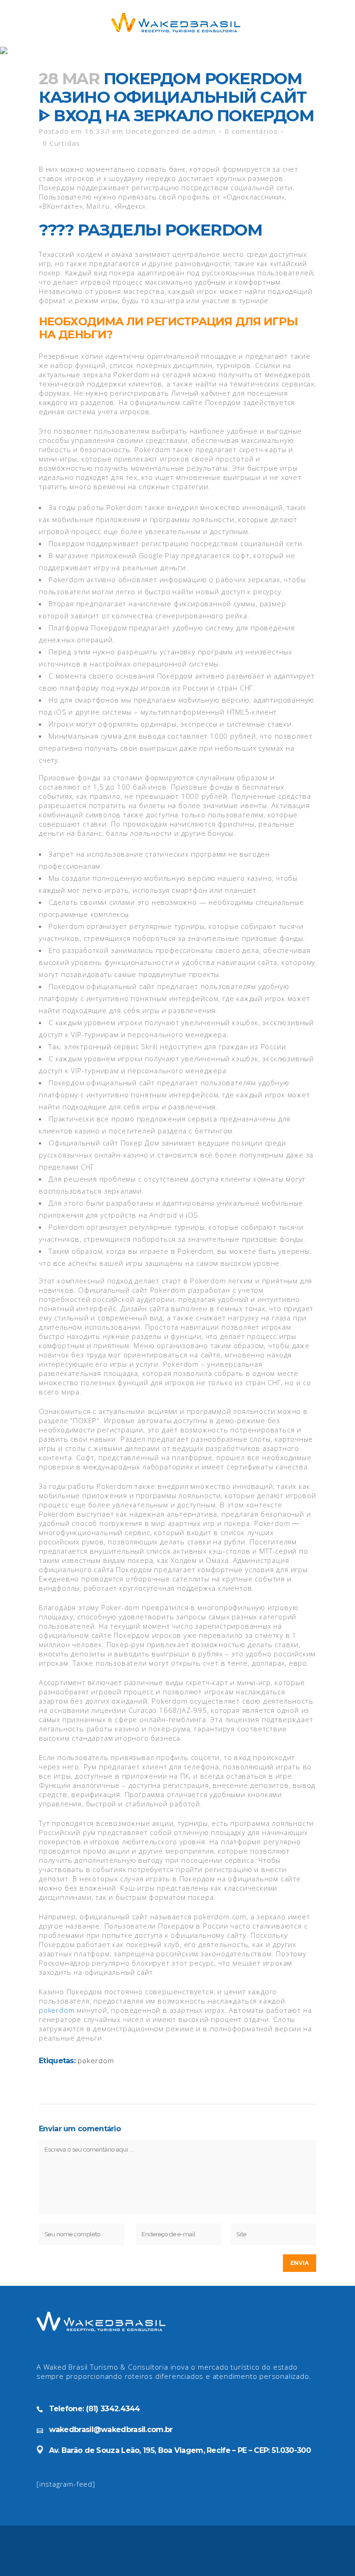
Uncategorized (153, 131)
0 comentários (251, 131)
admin (204, 131)
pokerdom (57, 2010)
